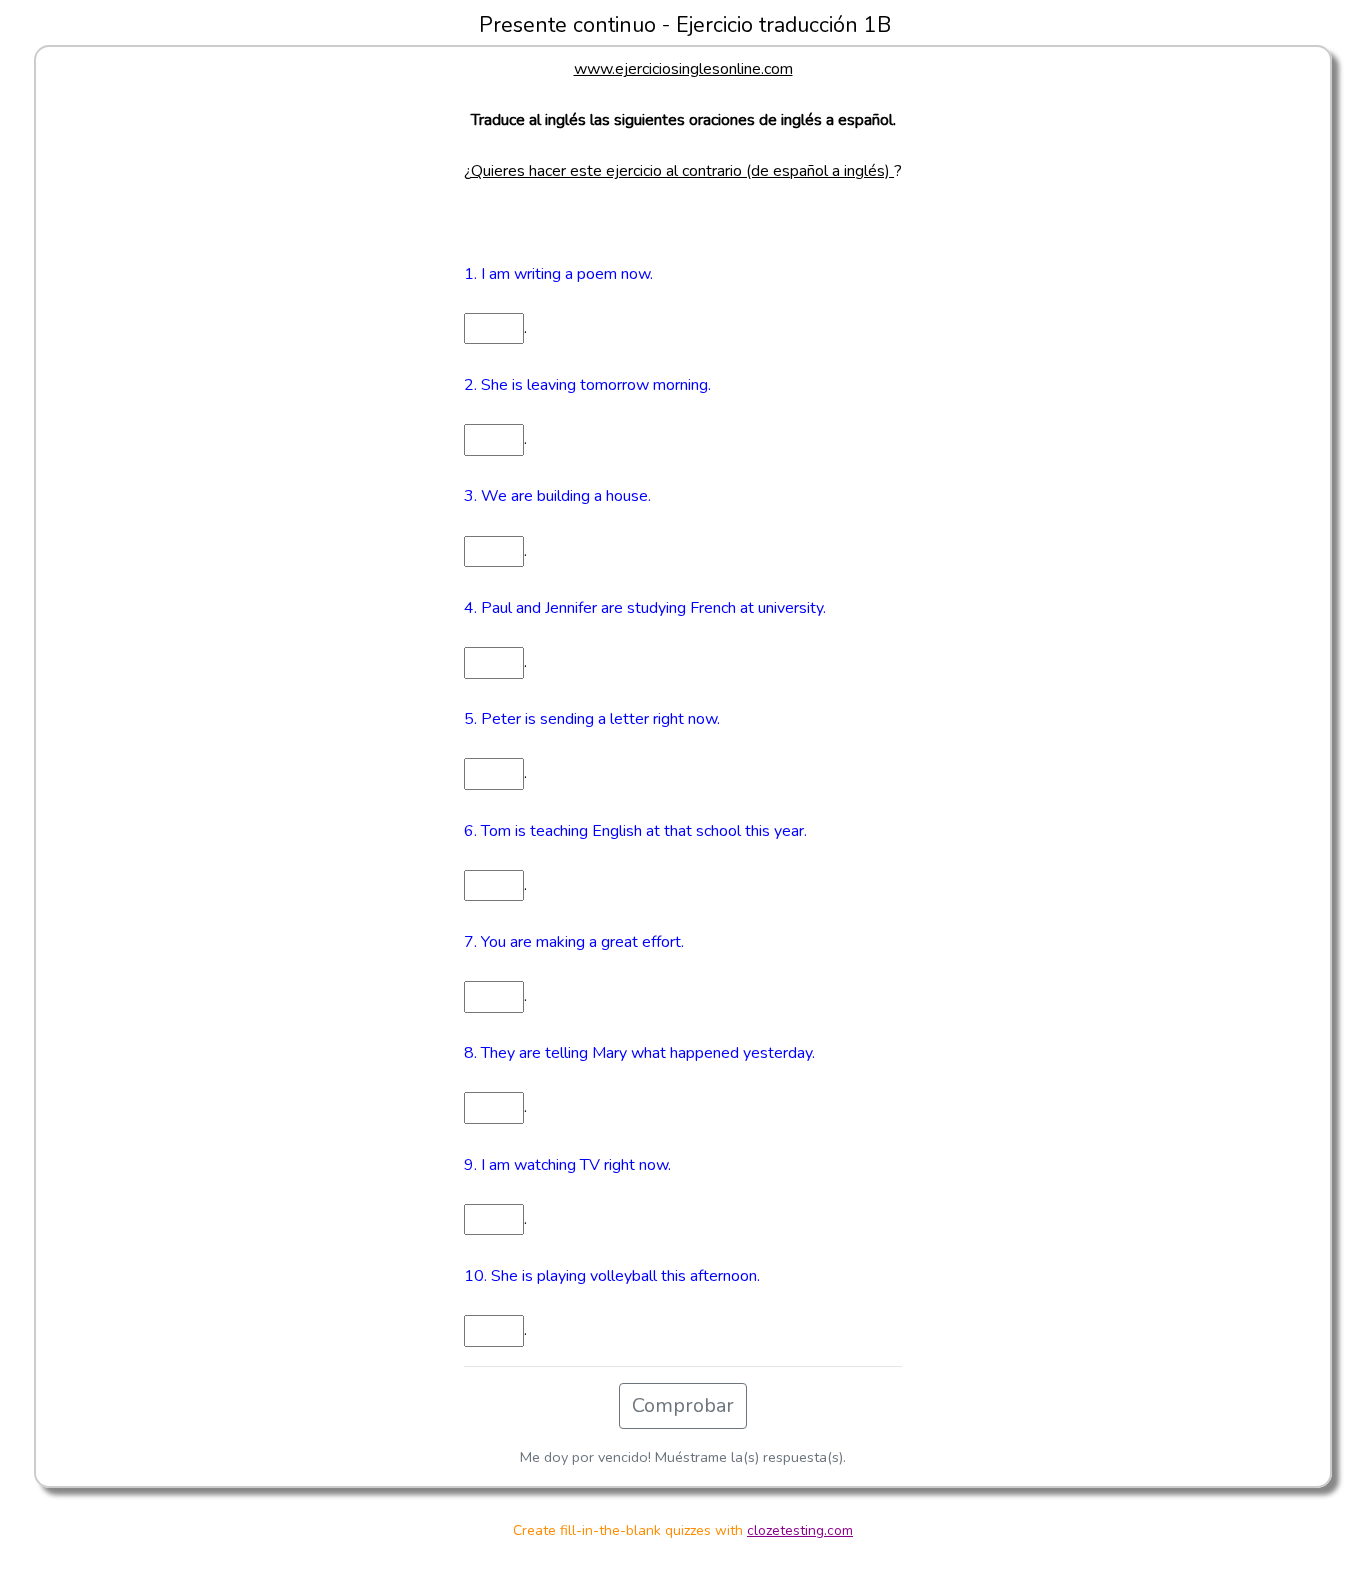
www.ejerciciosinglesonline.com (683, 69)
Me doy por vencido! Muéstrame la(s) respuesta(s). (683, 1457)
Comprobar (683, 1405)
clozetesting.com (800, 1530)
